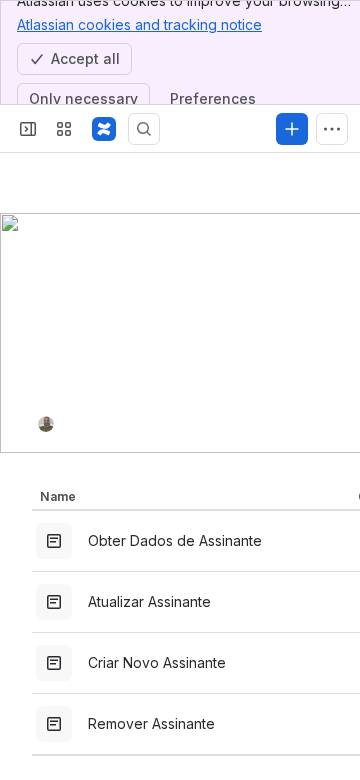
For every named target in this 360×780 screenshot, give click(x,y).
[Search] (144, 129)
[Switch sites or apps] (64, 129)
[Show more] (332, 129)
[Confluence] (104, 129)
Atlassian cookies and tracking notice (139, 24)
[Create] (292, 129)
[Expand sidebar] (28, 129)
